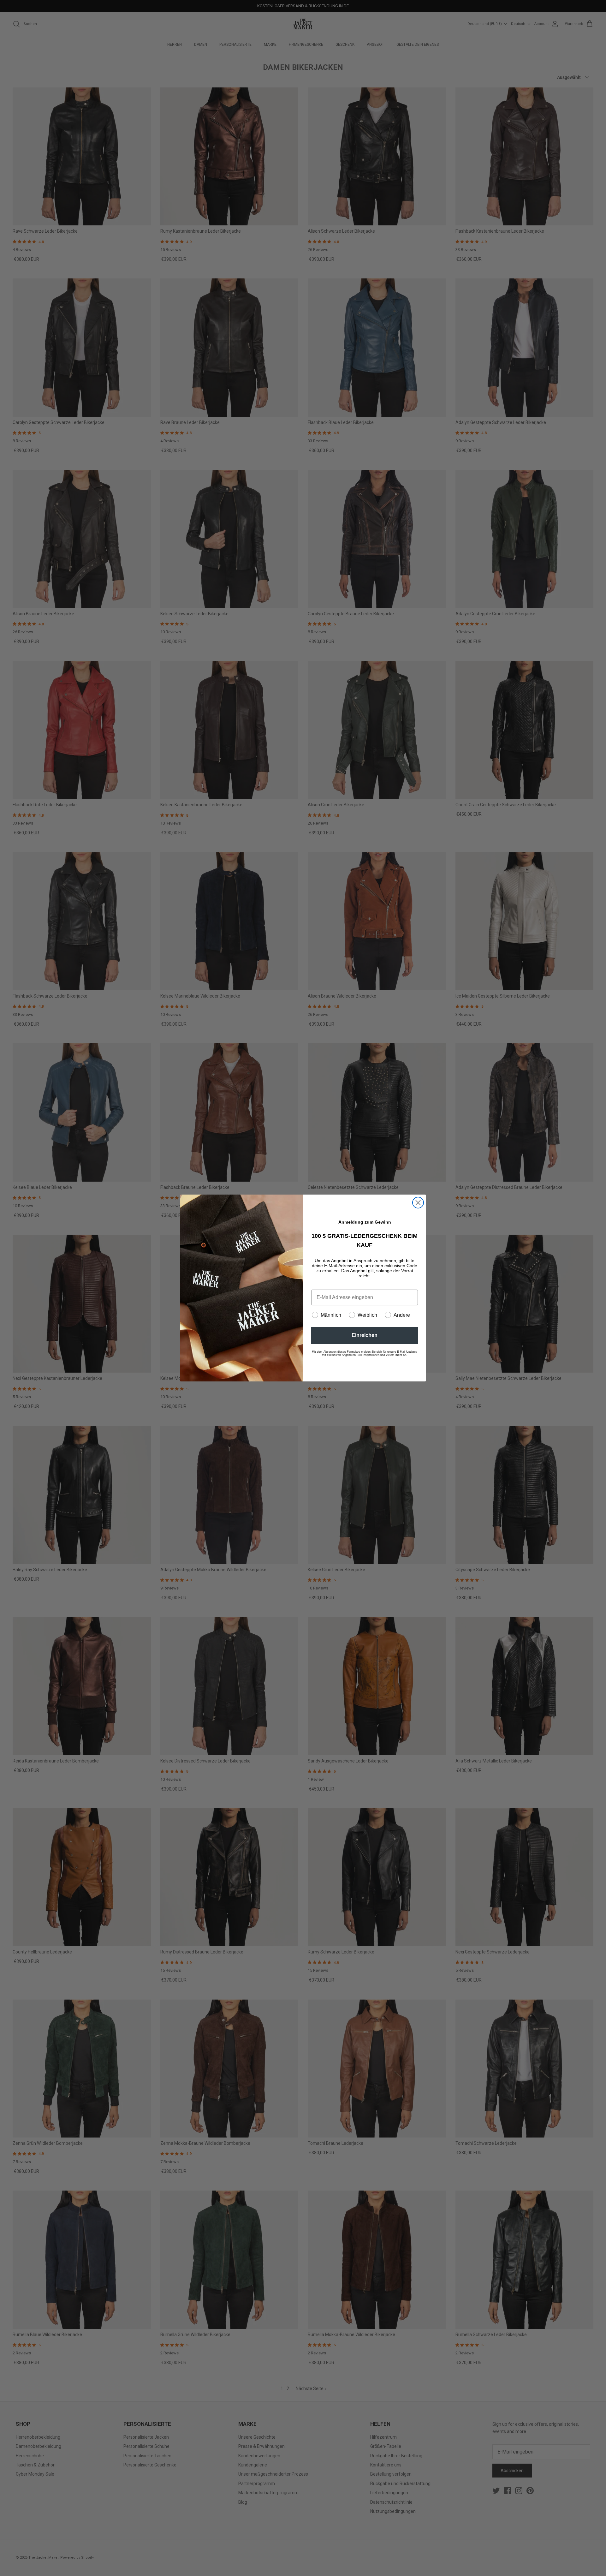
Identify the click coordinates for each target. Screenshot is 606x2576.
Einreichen (365, 1335)
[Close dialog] (418, 1203)
